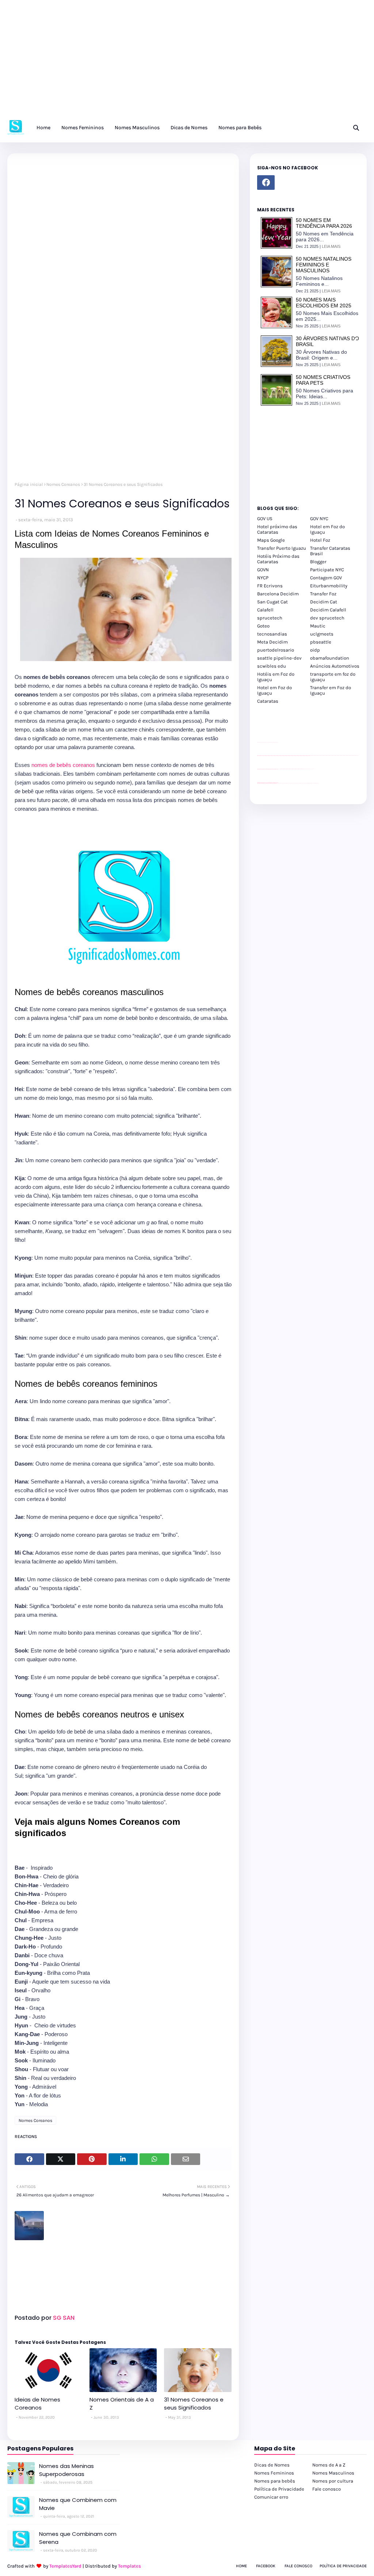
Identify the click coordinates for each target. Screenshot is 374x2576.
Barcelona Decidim (278, 594)
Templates (129, 2566)
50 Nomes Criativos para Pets (323, 380)
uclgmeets (322, 634)
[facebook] (266, 183)
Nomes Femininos (274, 2473)
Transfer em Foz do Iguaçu (331, 690)
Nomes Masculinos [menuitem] (137, 128)
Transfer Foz (323, 594)
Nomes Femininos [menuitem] (83, 128)
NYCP (263, 578)
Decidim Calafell (328, 610)
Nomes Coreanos (63, 484)
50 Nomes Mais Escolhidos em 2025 (324, 303)
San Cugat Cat (272, 602)
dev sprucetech (327, 618)
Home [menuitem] (43, 128)
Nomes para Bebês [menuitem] (240, 128)
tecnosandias (272, 634)
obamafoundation (330, 658)
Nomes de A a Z (329, 2465)
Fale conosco (327, 2489)
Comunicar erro (271, 2497)
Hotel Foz (320, 540)
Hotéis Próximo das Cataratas (278, 559)
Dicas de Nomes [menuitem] (189, 128)
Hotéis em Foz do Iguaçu (276, 677)
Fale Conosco (298, 2566)
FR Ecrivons (270, 586)
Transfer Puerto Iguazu (282, 548)
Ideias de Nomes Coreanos (37, 2404)
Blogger (318, 562)
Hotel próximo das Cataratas (277, 529)
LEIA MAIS (331, 246)
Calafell (265, 610)
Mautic (318, 626)
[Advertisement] (187, 62)
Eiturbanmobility (329, 586)
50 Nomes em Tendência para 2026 (324, 223)
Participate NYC (327, 570)
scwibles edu (272, 666)
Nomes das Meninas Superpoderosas (66, 2470)
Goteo (263, 626)
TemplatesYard (65, 2566)
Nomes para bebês (275, 2481)
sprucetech (270, 618)
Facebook (266, 2566)
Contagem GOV (326, 578)
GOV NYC (319, 519)
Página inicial (29, 484)
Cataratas (268, 701)
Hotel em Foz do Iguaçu (327, 529)
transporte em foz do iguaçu (333, 677)
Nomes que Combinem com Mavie (78, 2504)
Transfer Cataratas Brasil (330, 551)
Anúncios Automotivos (335, 666)
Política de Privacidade (279, 2489)
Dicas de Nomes (272, 2465)
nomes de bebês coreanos (64, 765)
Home (241, 2566)
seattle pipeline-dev (279, 658)
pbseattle (321, 642)
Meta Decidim (272, 642)
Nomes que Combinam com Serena (78, 2538)
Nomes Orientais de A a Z (122, 2404)
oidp (315, 650)
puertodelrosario (276, 650)
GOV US (265, 519)
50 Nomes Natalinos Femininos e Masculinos (324, 265)
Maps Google (271, 540)
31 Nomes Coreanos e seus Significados (194, 2404)
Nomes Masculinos (333, 2473)
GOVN (263, 570)
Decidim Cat (324, 602)
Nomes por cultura (333, 2481)
